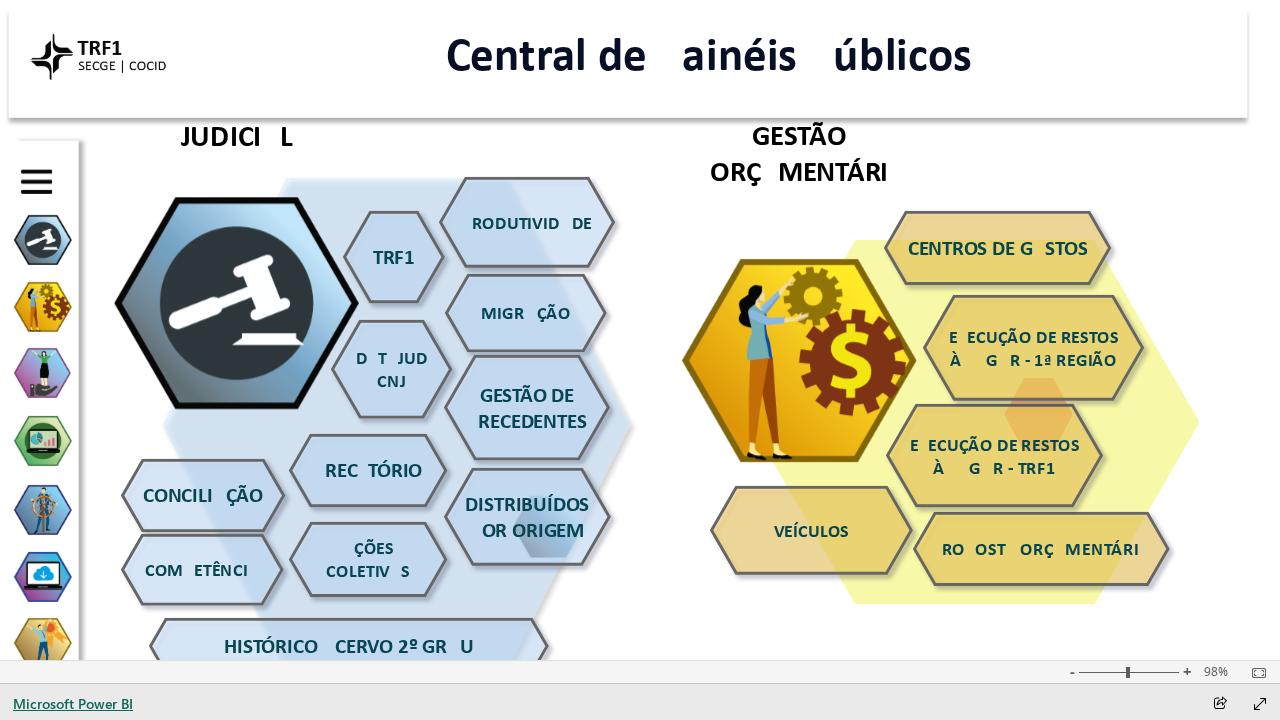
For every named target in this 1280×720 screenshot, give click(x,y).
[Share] (1220, 704)
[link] (527, 222)
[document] (709, 55)
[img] (99, 55)
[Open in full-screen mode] (1260, 704)
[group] (708, 54)
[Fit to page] (1254, 673)
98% (1216, 672)
